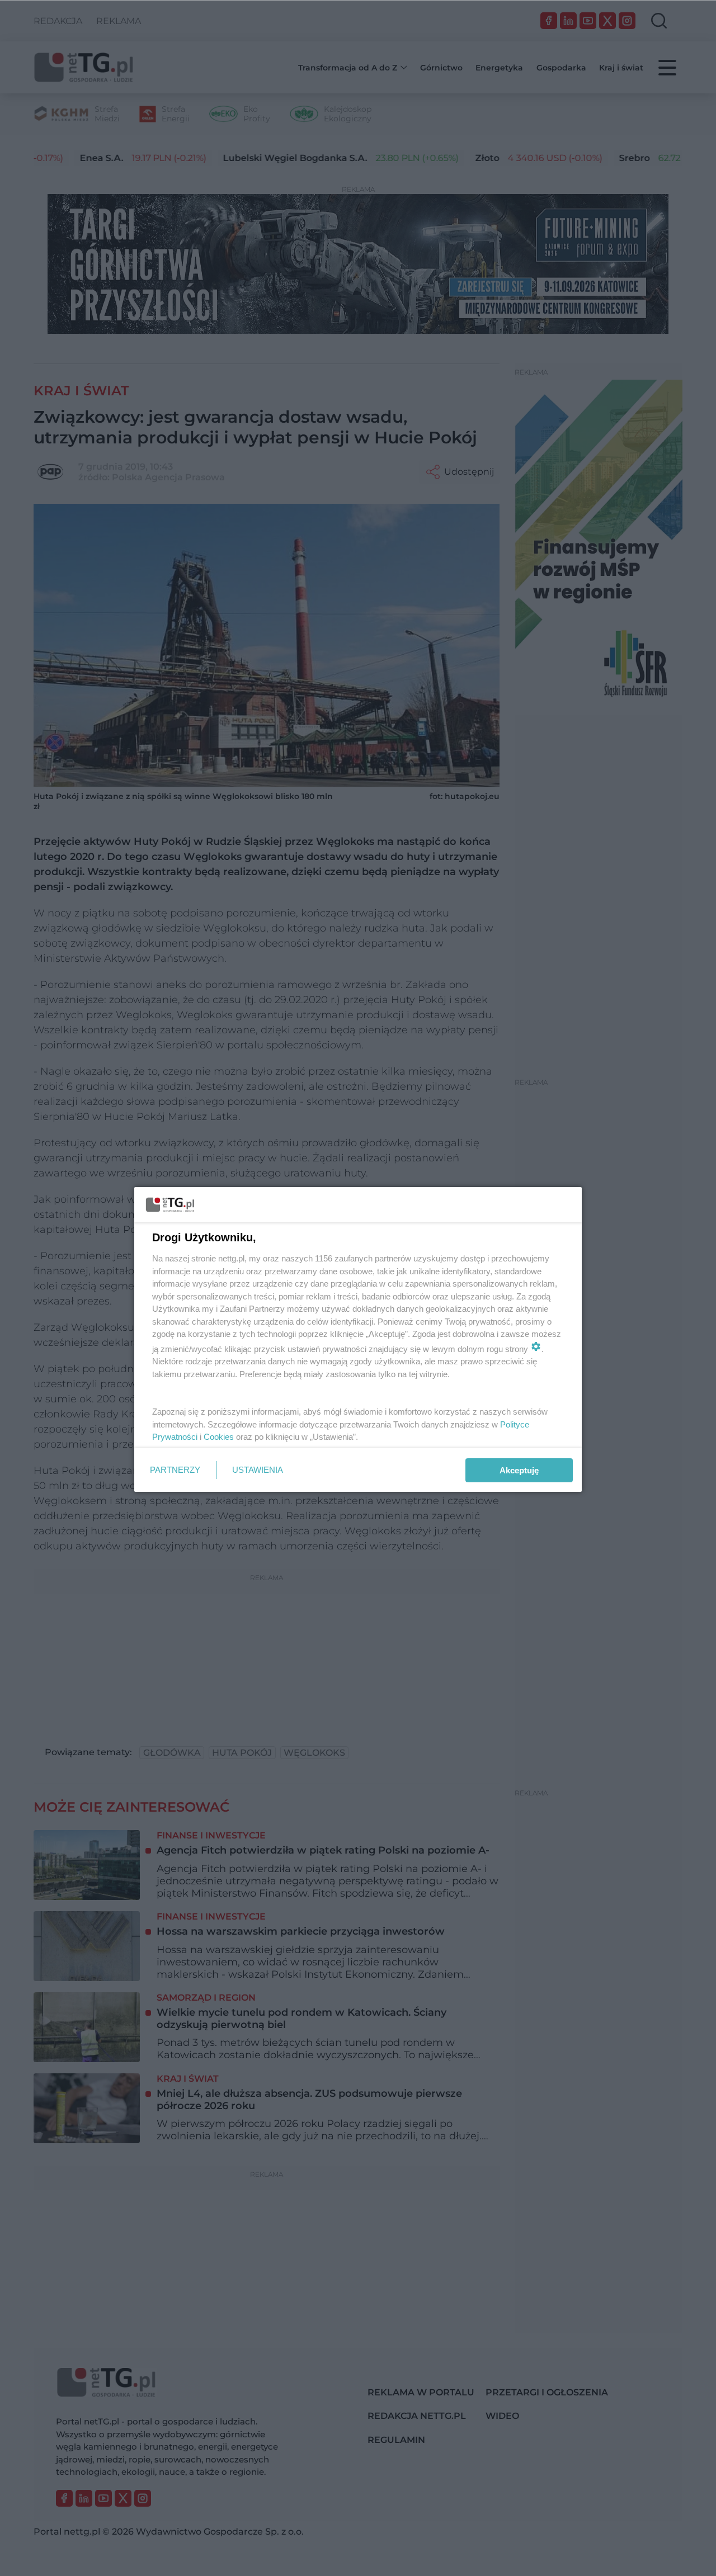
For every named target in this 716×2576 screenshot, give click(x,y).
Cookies (219, 1437)
